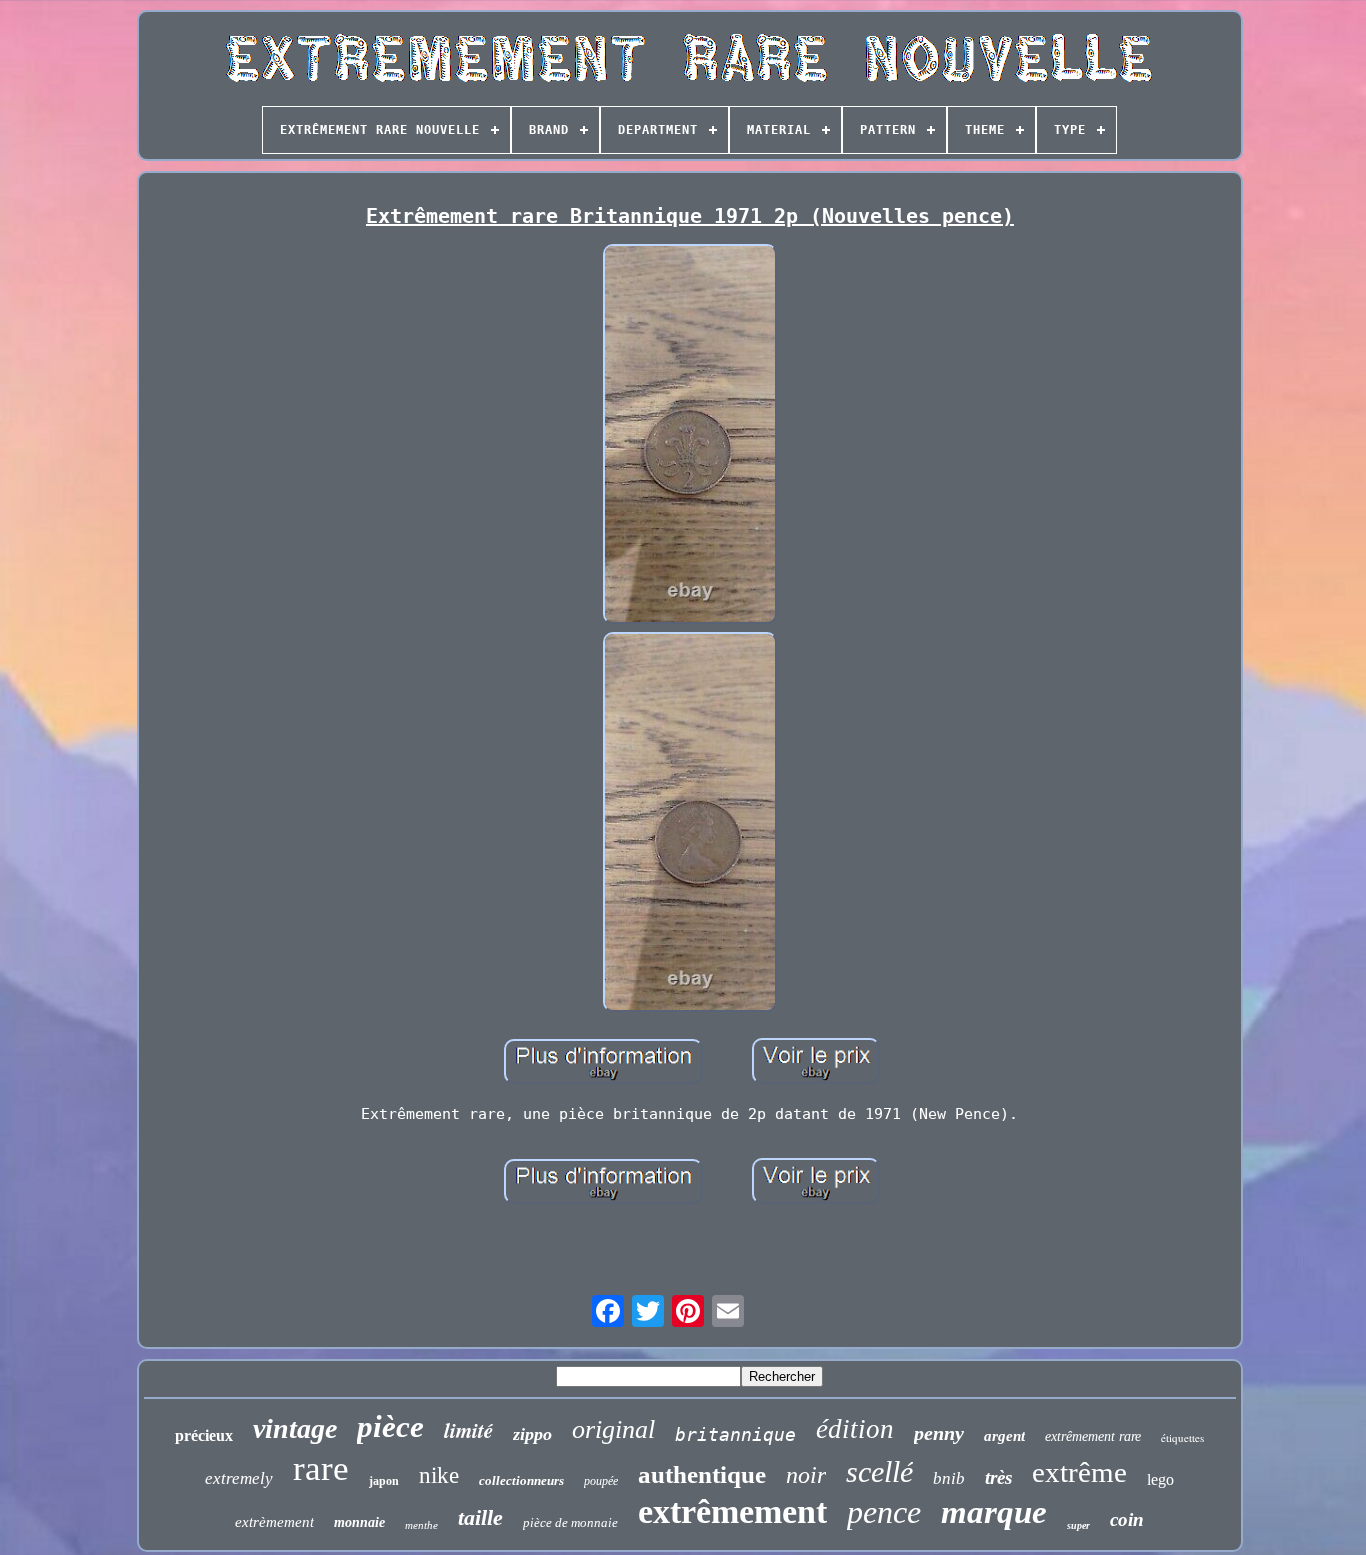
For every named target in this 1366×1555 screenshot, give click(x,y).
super (1078, 1525)
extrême (1079, 1472)
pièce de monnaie (570, 1522)
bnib (949, 1478)
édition (855, 1429)
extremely (239, 1478)
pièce (390, 1426)
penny (939, 1433)
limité (468, 1430)
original (613, 1429)
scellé (879, 1471)
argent (1004, 1436)
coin (1127, 1519)
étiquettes (1182, 1437)
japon (384, 1481)
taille (480, 1517)
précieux (204, 1435)
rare (321, 1468)
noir (806, 1475)
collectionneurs (521, 1480)
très (998, 1477)
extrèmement (274, 1522)
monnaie (359, 1522)
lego (1160, 1479)
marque (994, 1512)
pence (884, 1512)
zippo (532, 1434)
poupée (601, 1481)
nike (439, 1475)
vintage (295, 1428)
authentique (702, 1474)
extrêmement (732, 1511)
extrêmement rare (1093, 1436)
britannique (735, 1434)
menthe (421, 1525)
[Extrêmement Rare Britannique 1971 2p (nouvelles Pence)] (690, 436)
